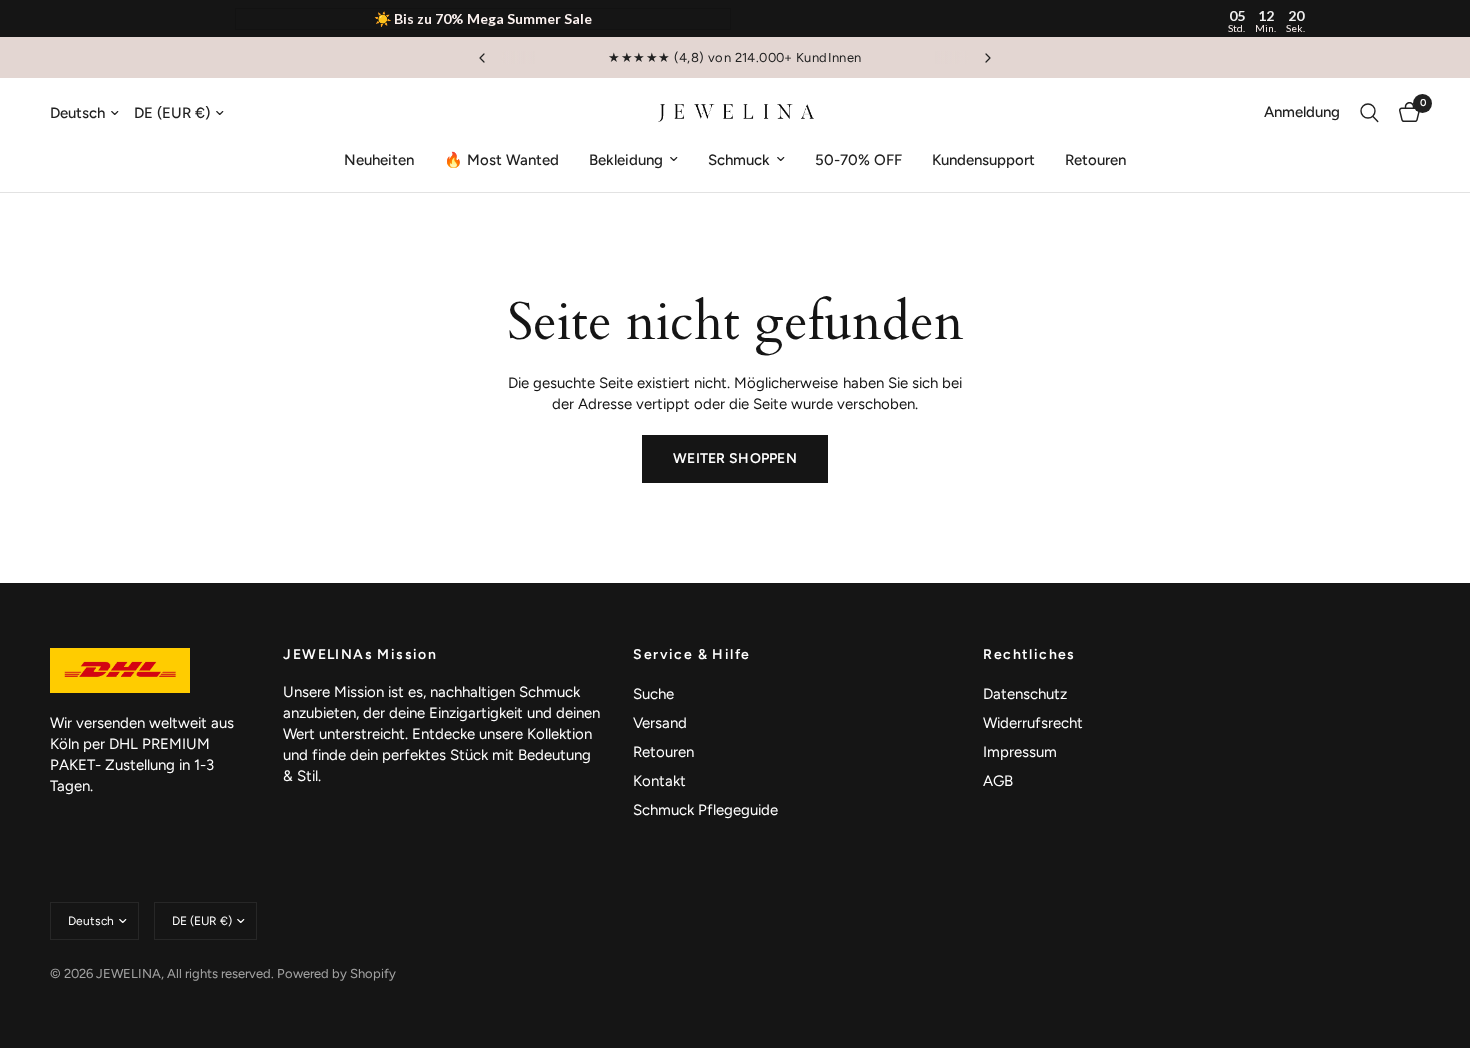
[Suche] (1369, 113)
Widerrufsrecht (1033, 723)
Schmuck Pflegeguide (705, 810)
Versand (660, 723)
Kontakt (659, 781)
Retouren (1095, 160)
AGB (998, 781)
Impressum (1020, 752)
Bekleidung (626, 160)
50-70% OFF (858, 160)
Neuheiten (379, 160)
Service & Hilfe (691, 655)
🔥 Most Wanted (501, 160)
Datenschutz (1025, 694)
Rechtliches (1029, 655)
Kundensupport (983, 160)
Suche (653, 694)
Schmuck (739, 160)
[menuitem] (379, 160)
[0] (1404, 113)
